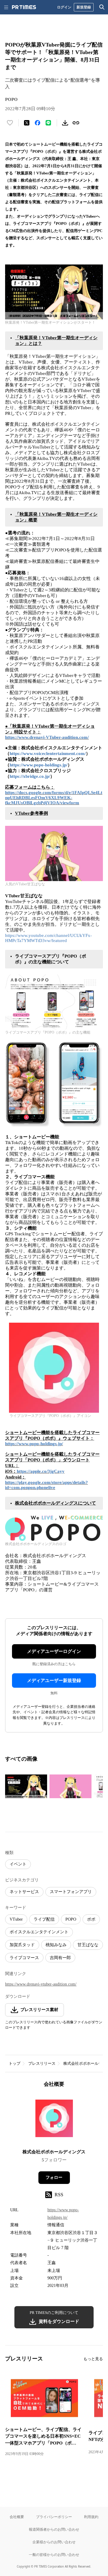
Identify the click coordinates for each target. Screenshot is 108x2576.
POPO (71, 1919)
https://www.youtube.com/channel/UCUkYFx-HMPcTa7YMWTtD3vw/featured (48, 938)
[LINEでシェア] (48, 123)
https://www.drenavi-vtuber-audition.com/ (41, 1984)
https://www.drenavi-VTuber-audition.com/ (47, 737)
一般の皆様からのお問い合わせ (54, 2555)
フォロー (54, 2177)
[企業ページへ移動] (54, 2120)
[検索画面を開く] (102, 7)
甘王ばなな (88, 1945)
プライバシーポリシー (54, 2517)
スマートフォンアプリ (71, 1892)
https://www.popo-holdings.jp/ (39, 765)
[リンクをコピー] (76, 123)
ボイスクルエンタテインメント (39, 1932)
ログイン (64, 7)
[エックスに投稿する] (27, 123)
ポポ (91, 1919)
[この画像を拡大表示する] (26, 1786)
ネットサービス (24, 1892)
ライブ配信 (44, 1919)
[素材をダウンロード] (65, 123)
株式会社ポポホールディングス (54, 2152)
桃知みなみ (56, 1945)
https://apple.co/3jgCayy (41, 1471)
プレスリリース (42, 2063)
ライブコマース (24, 1958)
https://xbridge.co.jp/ (30, 776)
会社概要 (17, 2517)
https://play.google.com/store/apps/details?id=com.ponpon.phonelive (46, 1485)
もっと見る (93, 2359)
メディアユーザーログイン (54, 1651)
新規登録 (84, 7)
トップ (15, 2063)
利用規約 (91, 2517)
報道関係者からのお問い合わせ (54, 2529)
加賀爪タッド (22, 1945)
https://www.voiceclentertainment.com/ (48, 753)
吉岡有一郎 (60, 1958)
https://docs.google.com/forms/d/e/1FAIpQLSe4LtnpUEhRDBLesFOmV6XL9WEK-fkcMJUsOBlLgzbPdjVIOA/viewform (54, 798)
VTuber (16, 1919)
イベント (18, 1864)
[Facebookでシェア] (37, 123)
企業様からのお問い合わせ (54, 2542)
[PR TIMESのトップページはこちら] (24, 7)
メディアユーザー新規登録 (54, 1681)
